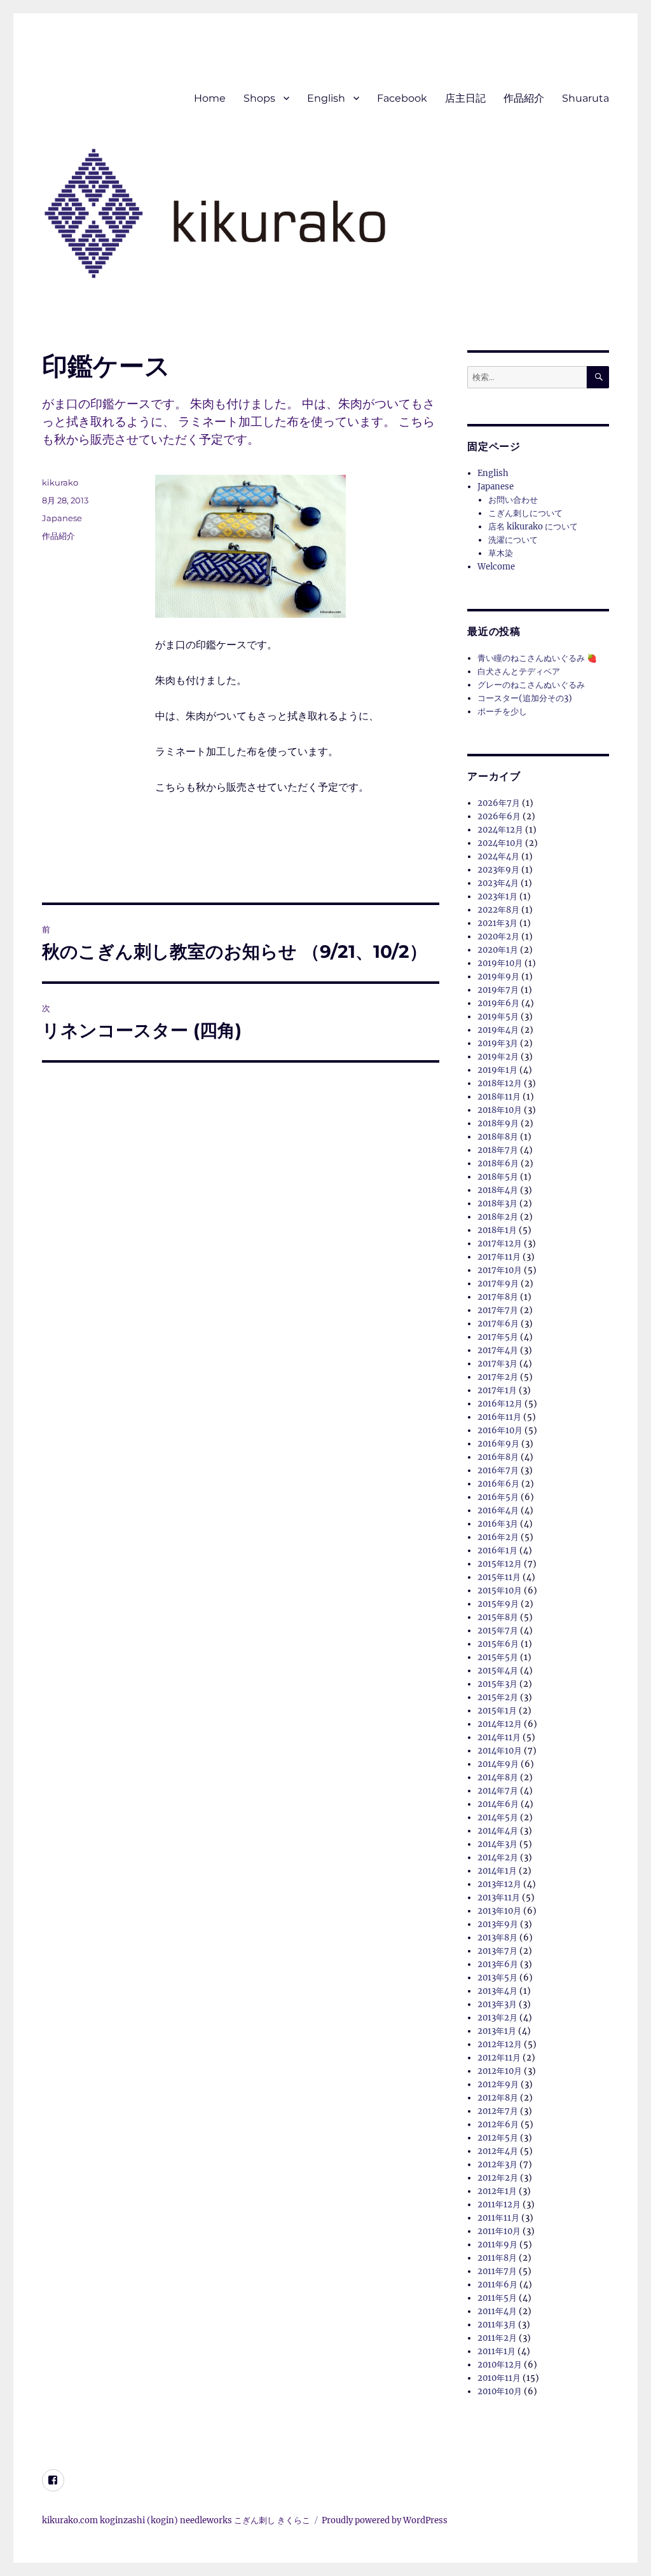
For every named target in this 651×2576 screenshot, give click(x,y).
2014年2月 (498, 1857)
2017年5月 (498, 1337)
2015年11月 (499, 1577)
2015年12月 (500, 1564)
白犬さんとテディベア (519, 671)
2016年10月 (500, 1430)
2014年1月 (497, 1871)
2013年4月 (497, 1991)
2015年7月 (498, 1631)
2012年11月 (499, 2058)
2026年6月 (499, 816)
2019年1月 (497, 1070)
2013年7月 (497, 1951)
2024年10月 (500, 843)
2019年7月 (498, 990)
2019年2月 (498, 1057)
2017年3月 (497, 1364)
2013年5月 (497, 1978)
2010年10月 (500, 2391)
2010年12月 (500, 2365)
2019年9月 (498, 977)
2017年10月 (500, 1270)
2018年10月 (500, 1110)
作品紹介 (524, 98)
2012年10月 (500, 2071)
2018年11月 (499, 1097)
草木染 (501, 553)
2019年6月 (498, 1003)
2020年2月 (498, 937)
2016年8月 (498, 1457)
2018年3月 (497, 1203)
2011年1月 (497, 2351)
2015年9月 (498, 1604)
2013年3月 (497, 2004)
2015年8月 (498, 1617)
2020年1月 (498, 950)
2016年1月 (497, 1550)
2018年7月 (498, 1150)
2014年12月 (500, 1724)
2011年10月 (499, 2231)
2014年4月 (498, 1831)
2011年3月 (497, 2325)
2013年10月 (499, 1911)
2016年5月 (498, 1497)
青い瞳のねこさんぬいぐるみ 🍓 (537, 658)
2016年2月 (498, 1537)
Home (210, 98)
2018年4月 (498, 1190)
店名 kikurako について (533, 527)
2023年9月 (498, 870)
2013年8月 (497, 1938)
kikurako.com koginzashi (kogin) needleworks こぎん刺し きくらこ (176, 2520)
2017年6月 (498, 1324)
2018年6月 (498, 1163)
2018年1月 (497, 1230)
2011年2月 (497, 2338)
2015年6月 (498, 1644)
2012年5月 (498, 2138)
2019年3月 (498, 1043)
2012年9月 (498, 2084)
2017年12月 (500, 1244)
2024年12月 (500, 830)
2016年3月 (498, 1524)
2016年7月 (498, 1470)
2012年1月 (497, 2191)
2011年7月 (497, 2271)
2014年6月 (498, 1804)
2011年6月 (497, 2285)
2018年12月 (500, 1083)
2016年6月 (498, 1484)
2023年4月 (498, 883)
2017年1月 (497, 1390)
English (326, 98)
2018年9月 (498, 1123)
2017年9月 (498, 1284)
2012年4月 (498, 2151)
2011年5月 (497, 2298)
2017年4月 (498, 1350)
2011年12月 (499, 2205)
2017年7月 (498, 1310)
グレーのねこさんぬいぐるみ (531, 685)
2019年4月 (498, 1030)
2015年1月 (497, 1711)
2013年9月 (498, 1924)
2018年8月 (498, 1137)
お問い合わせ (513, 500)
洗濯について (513, 540)
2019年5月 (498, 1017)
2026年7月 (499, 803)
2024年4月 (498, 856)
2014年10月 (500, 1751)
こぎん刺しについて (525, 513)
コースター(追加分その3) (525, 698)
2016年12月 (500, 1404)
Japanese (62, 518)
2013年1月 (497, 2031)
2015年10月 (500, 1591)
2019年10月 (500, 963)
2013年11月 (499, 1898)
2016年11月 (499, 1417)
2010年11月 (499, 2378)
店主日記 (465, 98)
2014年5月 (498, 1817)
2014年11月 (499, 1737)
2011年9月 (497, 2245)
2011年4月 (497, 2311)
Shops (259, 98)
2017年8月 (498, 1297)
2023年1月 (497, 896)
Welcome (496, 567)
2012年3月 (497, 2164)
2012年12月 (500, 2044)
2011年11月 (498, 2218)
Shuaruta (586, 98)
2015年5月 (498, 1657)
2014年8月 (498, 1777)
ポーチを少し (502, 712)
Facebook (402, 98)
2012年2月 (498, 2178)
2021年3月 (497, 923)
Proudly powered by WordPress (385, 2520)
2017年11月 (499, 1257)
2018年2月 (498, 1217)
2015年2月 (498, 1697)
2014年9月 (498, 1764)
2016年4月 (498, 1510)
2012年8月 (498, 2098)
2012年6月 (498, 2124)
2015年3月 (497, 1684)
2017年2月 (498, 1377)
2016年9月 (498, 1444)
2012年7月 (498, 2111)
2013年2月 (497, 2018)
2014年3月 (497, 1844)
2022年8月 (498, 910)
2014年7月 (498, 1791)
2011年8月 (497, 2258)
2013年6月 (498, 1964)
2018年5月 (498, 1177)
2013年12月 (499, 1884)
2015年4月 (498, 1671)
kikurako (60, 482)
